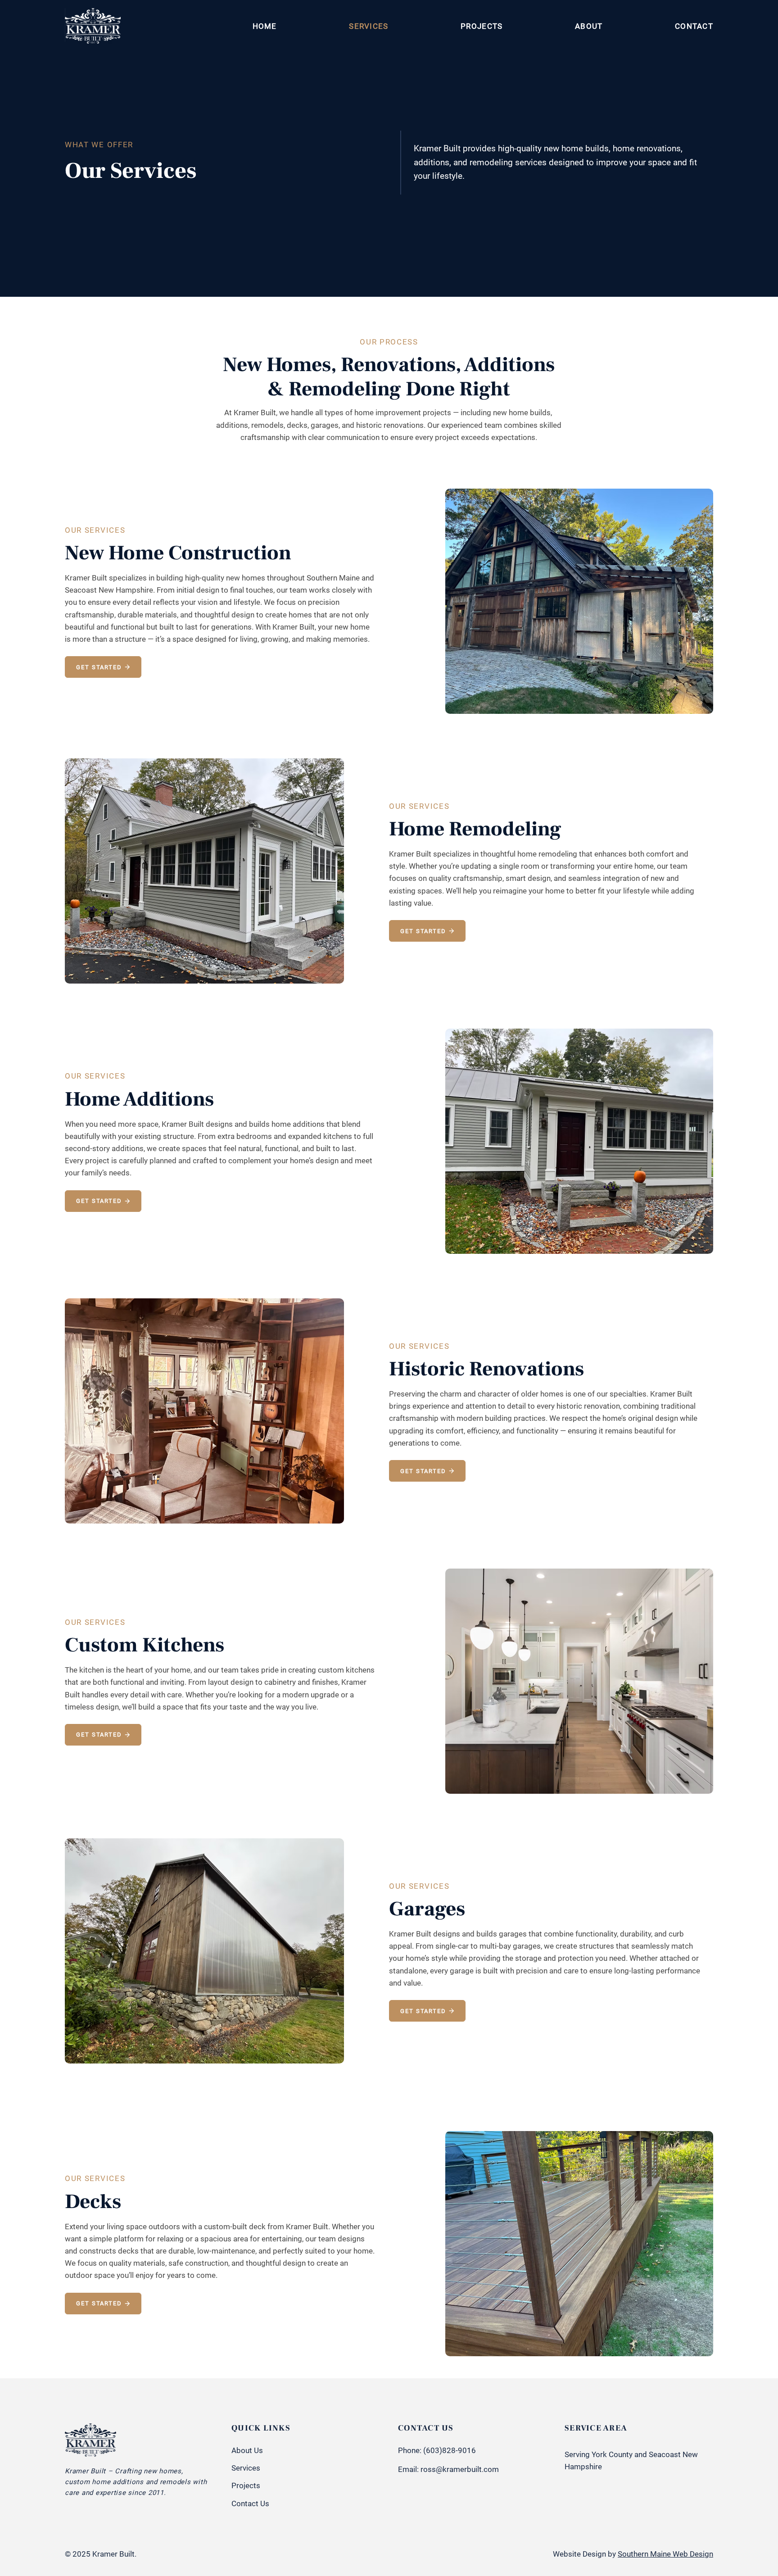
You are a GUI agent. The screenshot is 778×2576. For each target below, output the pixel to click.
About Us (247, 2450)
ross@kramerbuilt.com (460, 2469)
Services (246, 2468)
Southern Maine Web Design (665, 2554)
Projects (246, 2485)
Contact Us (250, 2503)
